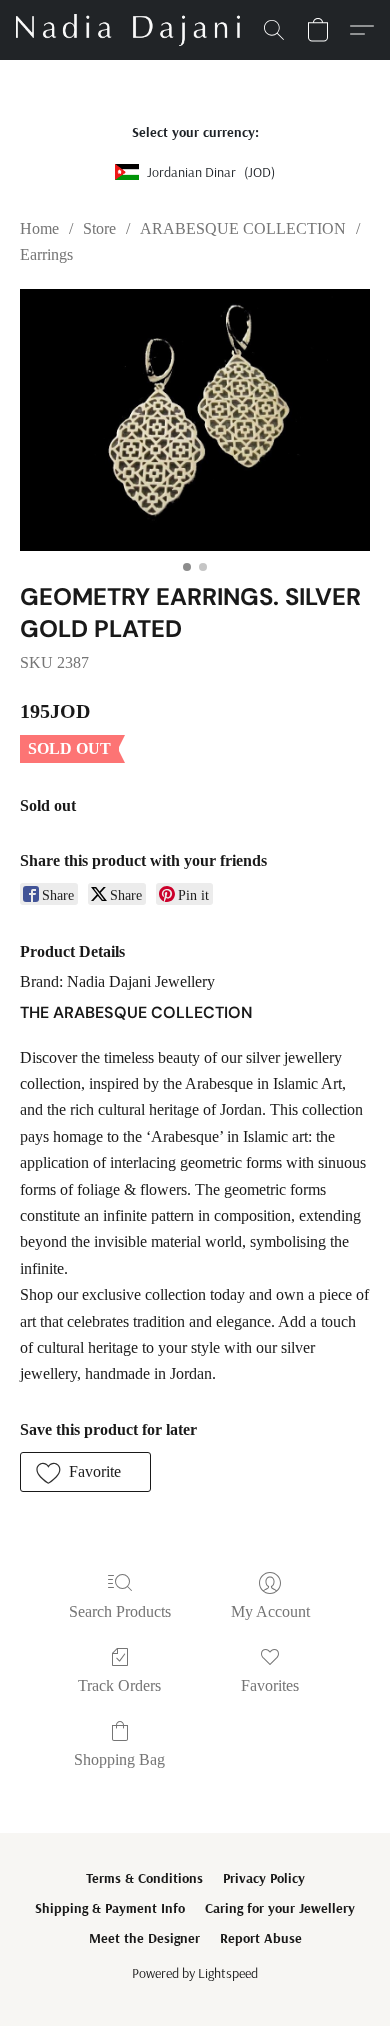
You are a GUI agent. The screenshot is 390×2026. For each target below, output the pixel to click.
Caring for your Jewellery (280, 1908)
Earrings (46, 254)
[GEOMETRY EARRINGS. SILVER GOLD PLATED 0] (195, 420)
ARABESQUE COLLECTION (243, 228)
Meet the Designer (144, 1938)
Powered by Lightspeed (195, 1973)
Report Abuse (261, 1938)
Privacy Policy (264, 1878)
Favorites (270, 1685)
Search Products (120, 1611)
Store (99, 228)
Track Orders (119, 1685)
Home (39, 228)
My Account (270, 1611)
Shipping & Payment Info (110, 1908)
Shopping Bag (119, 1759)
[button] (134, 30)
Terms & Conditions (144, 1878)
